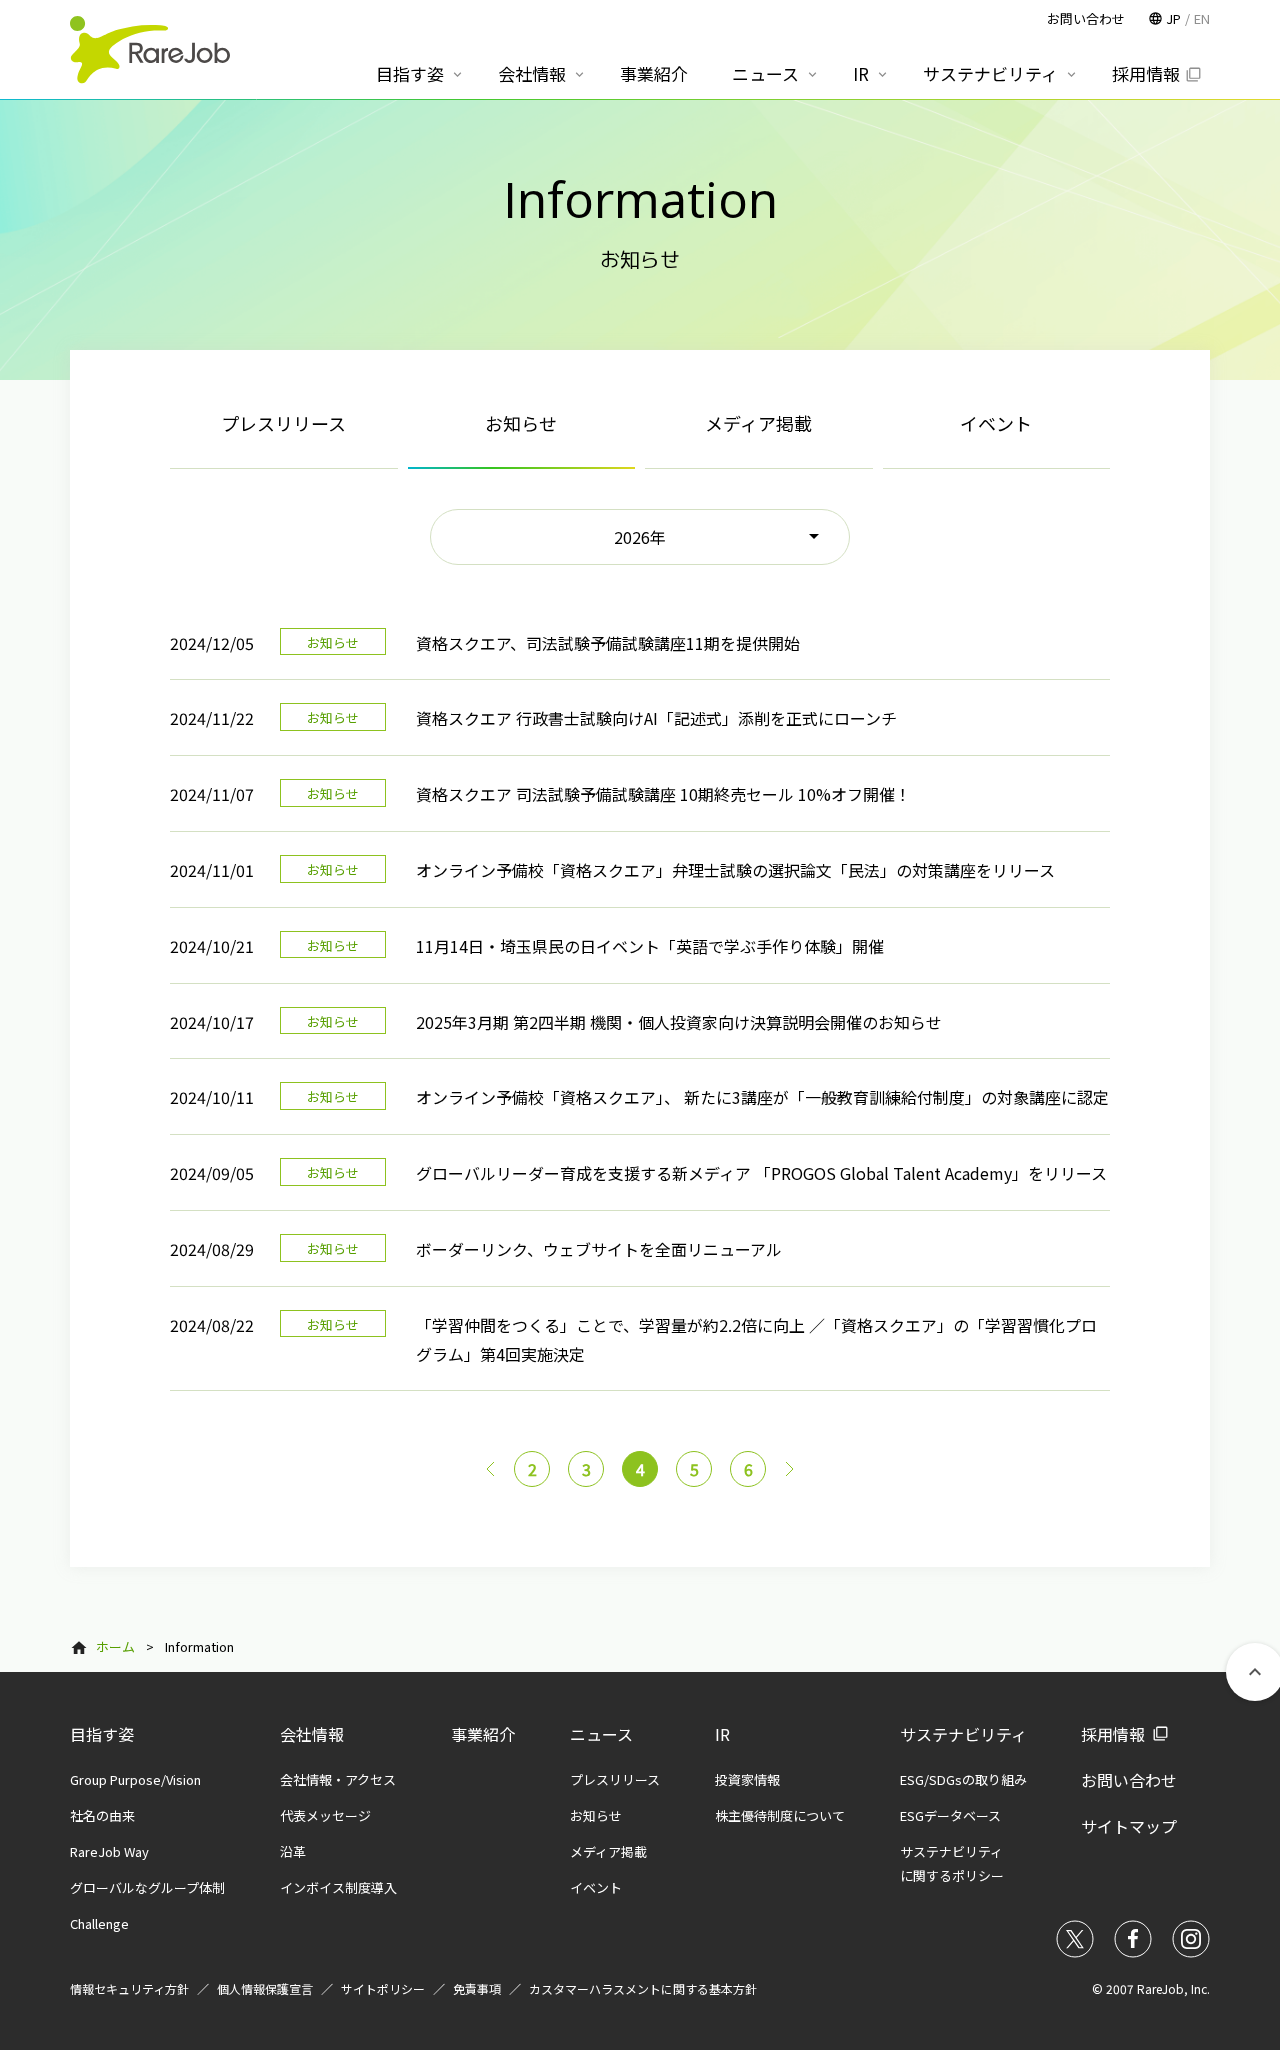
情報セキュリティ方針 (129, 1988)
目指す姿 (102, 1734)
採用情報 (1113, 1734)
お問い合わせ (1129, 1780)
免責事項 (477, 1988)
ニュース (601, 1734)
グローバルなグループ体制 (147, 1887)
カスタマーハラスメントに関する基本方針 (643, 1988)
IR (722, 1734)
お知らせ (596, 1815)
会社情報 (312, 1734)
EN (1202, 18)
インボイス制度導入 (338, 1887)
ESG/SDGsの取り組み (963, 1779)
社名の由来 (102, 1815)
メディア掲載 (758, 423)
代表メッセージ (325, 1815)
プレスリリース (283, 423)
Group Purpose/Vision (135, 1779)
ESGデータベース (950, 1815)
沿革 (293, 1851)
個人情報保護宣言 (265, 1988)
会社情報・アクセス (338, 1779)
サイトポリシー (383, 1988)
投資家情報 (747, 1779)
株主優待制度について (780, 1815)
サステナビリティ (963, 1734)
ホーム (115, 1646)
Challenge (99, 1923)
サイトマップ (1129, 1826)
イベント (996, 423)
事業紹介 (483, 1734)
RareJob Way (109, 1851)
